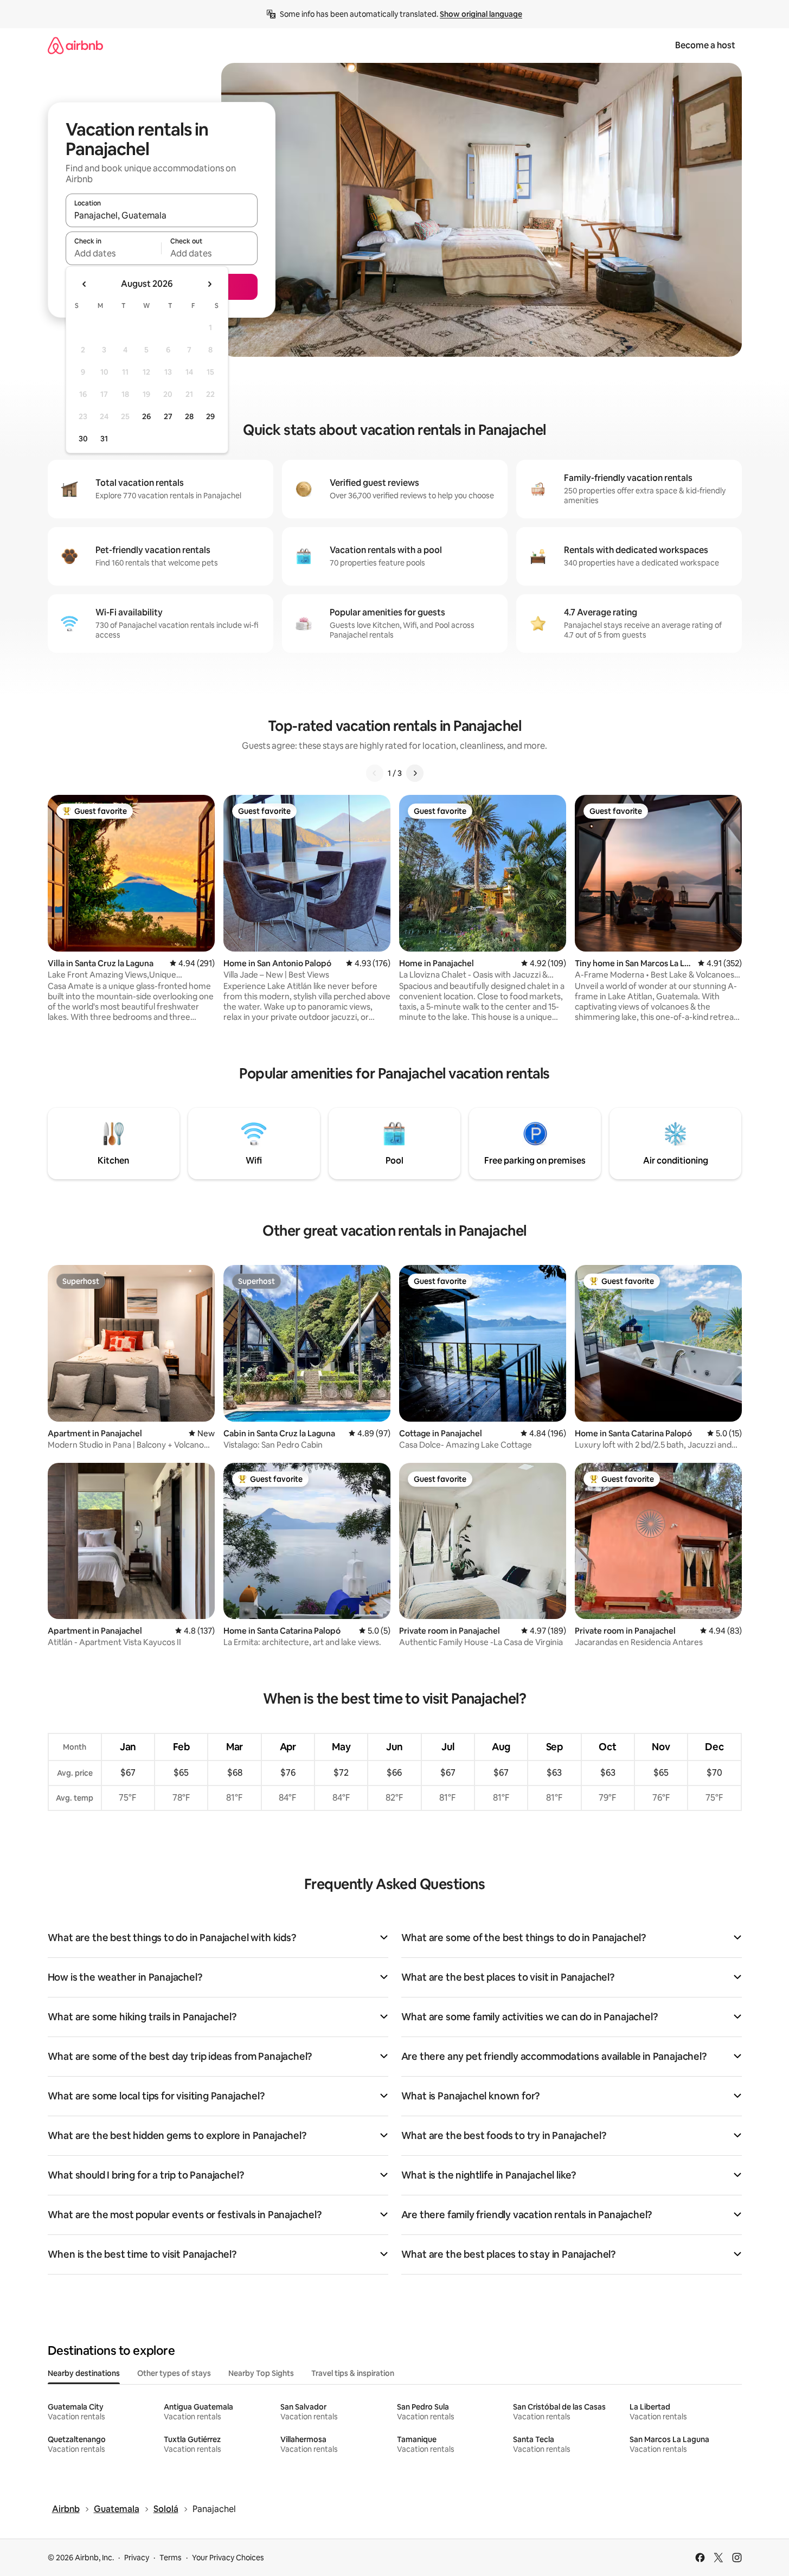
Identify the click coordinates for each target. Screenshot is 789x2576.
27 (168, 416)
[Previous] (375, 773)
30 (83, 439)
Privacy (137, 2558)
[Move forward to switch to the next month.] (209, 284)
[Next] (415, 773)
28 (189, 416)
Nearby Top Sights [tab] (261, 2373)
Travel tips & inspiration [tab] (353, 2373)
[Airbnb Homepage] (75, 45)
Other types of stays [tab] (174, 2373)
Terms (171, 2558)
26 (146, 416)
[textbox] (114, 253)
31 (104, 439)
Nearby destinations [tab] (84, 2373)
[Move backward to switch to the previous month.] (85, 284)
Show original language (481, 14)
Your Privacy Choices (228, 2558)
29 (210, 416)
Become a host (705, 45)
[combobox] (162, 215)
